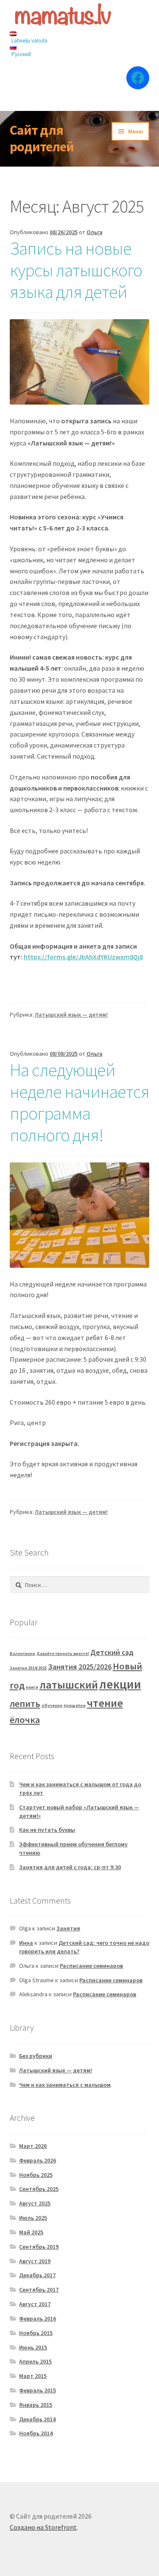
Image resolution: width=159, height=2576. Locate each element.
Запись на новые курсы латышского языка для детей (76, 270)
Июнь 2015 (33, 2347)
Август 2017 (35, 2304)
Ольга (95, 232)
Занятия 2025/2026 (80, 1667)
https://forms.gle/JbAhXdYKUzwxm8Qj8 (83, 957)
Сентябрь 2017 (39, 2290)
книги (32, 1687)
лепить (25, 1703)
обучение (52, 1705)
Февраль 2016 (38, 2318)
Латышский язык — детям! (71, 1015)
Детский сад (112, 1652)
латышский (69, 1685)
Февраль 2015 (38, 2390)
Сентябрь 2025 (39, 2189)
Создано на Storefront (43, 2527)
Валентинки (22, 1654)
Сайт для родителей (42, 138)
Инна (26, 1943)
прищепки (75, 1705)
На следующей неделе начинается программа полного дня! (79, 1102)
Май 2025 (31, 2232)
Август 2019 (35, 2261)
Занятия (68, 1928)
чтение (105, 1703)
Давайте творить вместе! (63, 1654)
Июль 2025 (33, 2218)
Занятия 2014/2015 (28, 1668)
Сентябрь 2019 (39, 2247)
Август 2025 (35, 2203)
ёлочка (25, 1720)
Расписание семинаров (91, 1966)
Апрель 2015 (35, 2361)
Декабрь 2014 (37, 2419)
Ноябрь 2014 (36, 2433)
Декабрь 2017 (37, 2275)
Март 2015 (33, 2376)
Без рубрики (36, 2056)
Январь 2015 (36, 2405)
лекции (120, 1684)
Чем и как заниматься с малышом (65, 2085)
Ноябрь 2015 (36, 2333)
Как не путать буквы (47, 1830)
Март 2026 (33, 2146)
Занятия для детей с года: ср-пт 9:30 (70, 1867)
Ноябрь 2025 (36, 2175)
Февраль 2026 (38, 2160)
